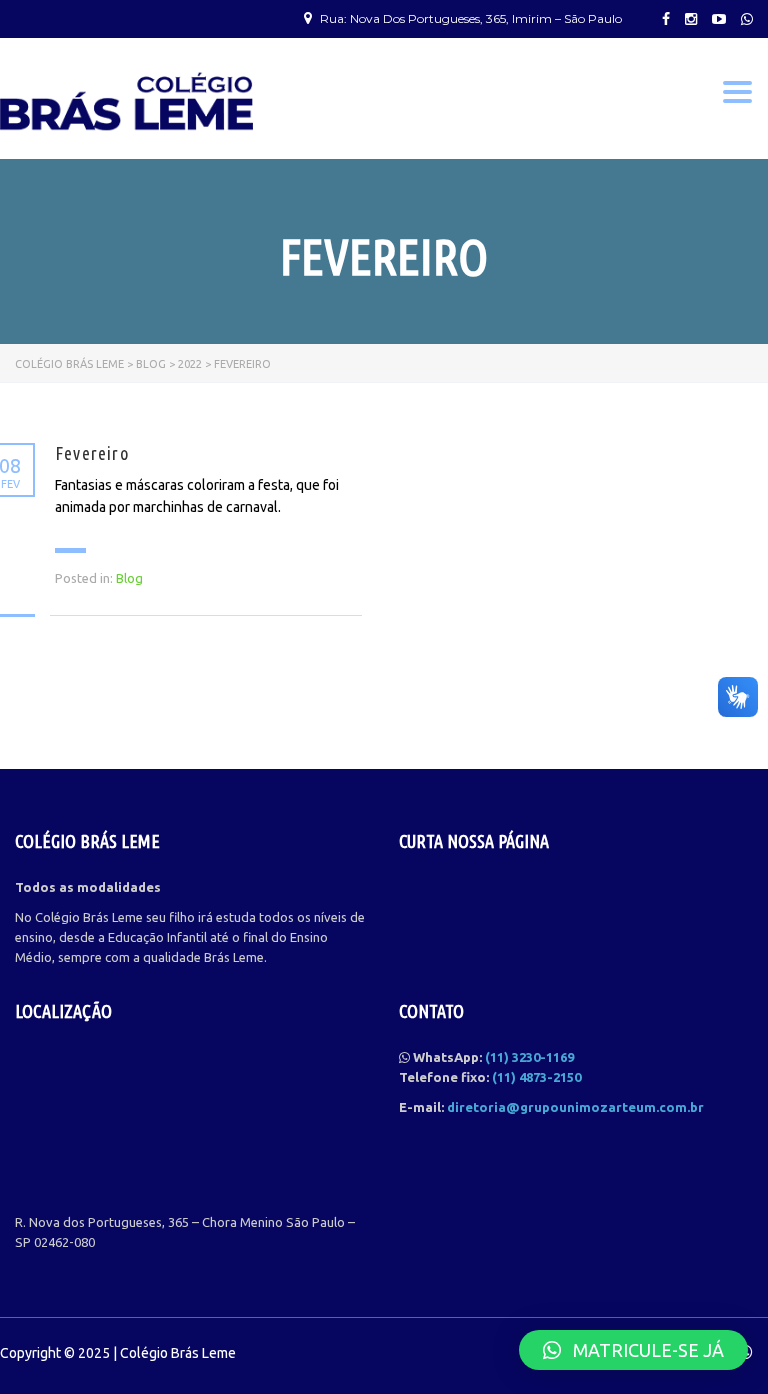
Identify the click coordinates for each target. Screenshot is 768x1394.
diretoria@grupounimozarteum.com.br (575, 1107)
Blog (129, 578)
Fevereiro (92, 453)
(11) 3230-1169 (529, 1057)
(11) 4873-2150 (536, 1077)
